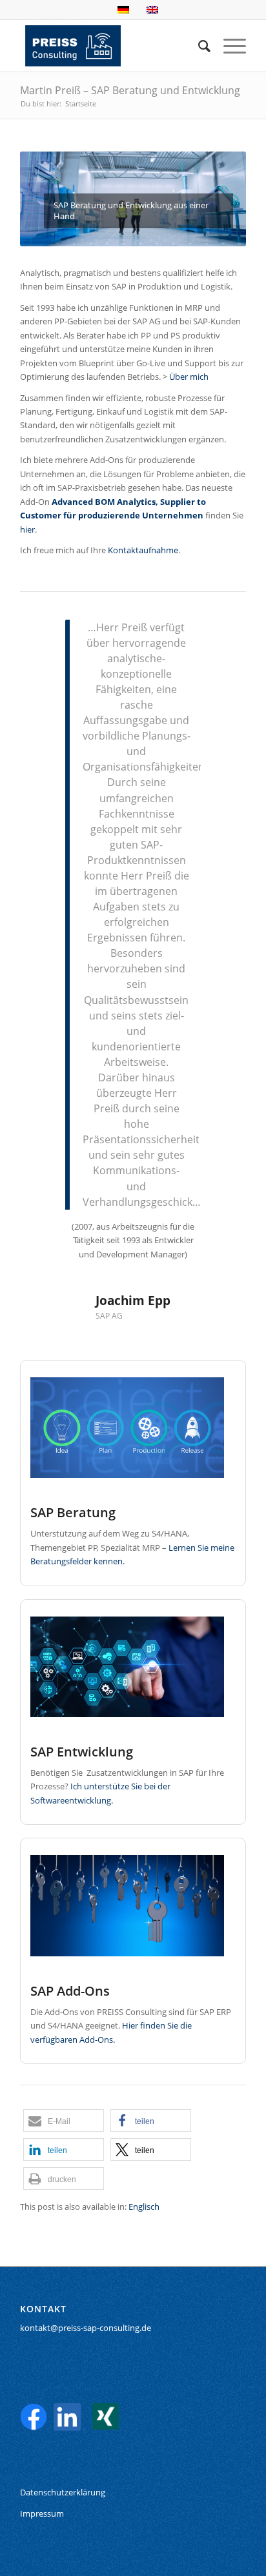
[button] (64, 2120)
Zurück (49, 638)
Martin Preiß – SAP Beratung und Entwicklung (130, 90)
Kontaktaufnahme (143, 550)
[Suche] (198, 46)
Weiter (217, 638)
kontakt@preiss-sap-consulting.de (86, 2328)
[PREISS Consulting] (110, 46)
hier (27, 529)
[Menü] (228, 46)
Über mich (189, 377)
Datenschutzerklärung (63, 2492)
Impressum (42, 2513)
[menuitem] (198, 46)
